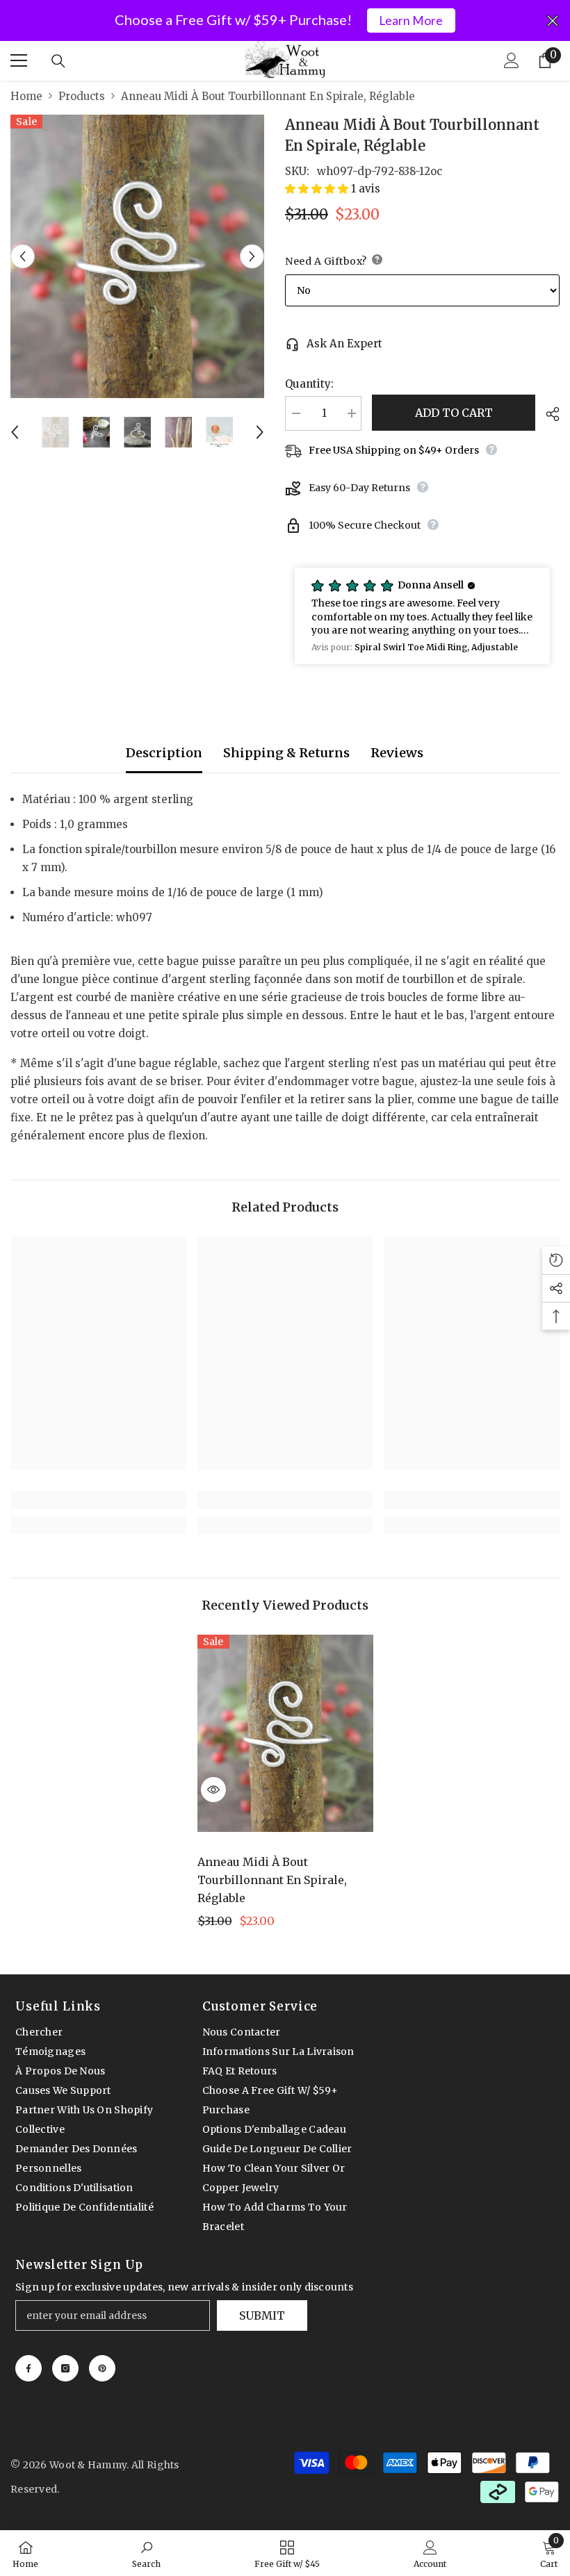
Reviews (397, 753)
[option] (137, 257)
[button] (23, 256)
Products (82, 96)
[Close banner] (553, 21)
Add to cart (454, 413)
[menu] (19, 60)
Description (164, 753)
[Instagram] (65, 2368)
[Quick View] (213, 1790)
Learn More (411, 20)
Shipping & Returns (286, 753)
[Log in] (512, 60)
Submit (262, 2315)
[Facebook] (28, 2368)
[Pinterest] (102, 2368)
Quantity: (309, 384)
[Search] (58, 61)
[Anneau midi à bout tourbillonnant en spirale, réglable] (285, 1733)
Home (26, 96)
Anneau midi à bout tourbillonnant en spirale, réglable (272, 1880)
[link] (98, 1500)
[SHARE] (547, 414)
